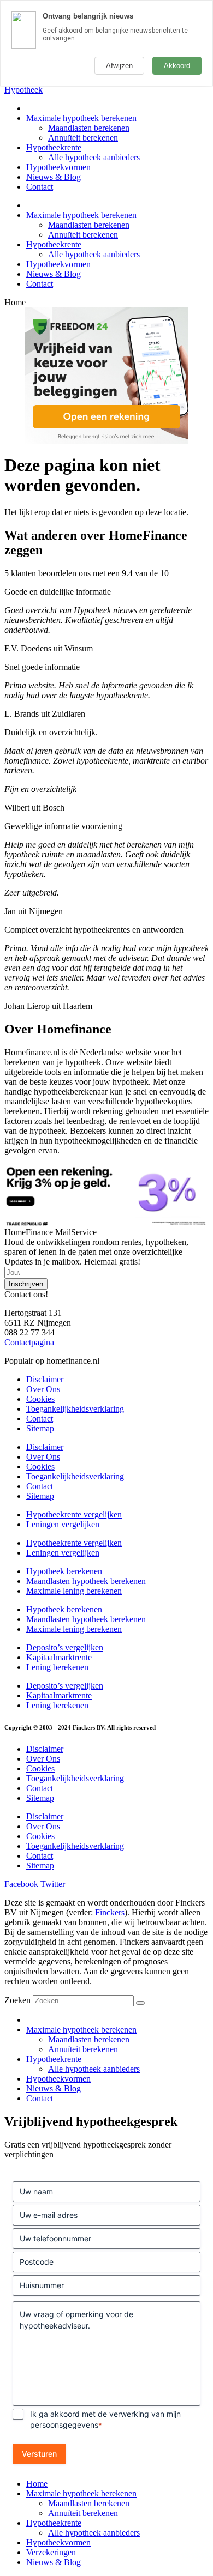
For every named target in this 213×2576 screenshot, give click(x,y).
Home (37, 2484)
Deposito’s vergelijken (65, 1647)
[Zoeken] (140, 2003)
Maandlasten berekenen (89, 128)
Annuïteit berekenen (83, 138)
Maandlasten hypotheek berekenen (86, 1581)
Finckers (110, 1912)
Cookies (40, 1399)
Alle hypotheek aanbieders (94, 157)
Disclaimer (45, 1379)
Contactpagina (29, 1342)
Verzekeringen (51, 2552)
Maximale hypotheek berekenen (81, 118)
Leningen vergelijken (63, 1524)
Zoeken (17, 2000)
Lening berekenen (57, 1667)
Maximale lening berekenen (74, 1591)
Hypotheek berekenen (64, 1571)
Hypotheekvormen (58, 167)
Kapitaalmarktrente (59, 1657)
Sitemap (40, 1428)
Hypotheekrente (54, 147)
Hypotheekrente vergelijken (74, 1514)
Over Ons (43, 1389)
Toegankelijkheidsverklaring (75, 1409)
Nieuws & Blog (54, 177)
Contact (40, 187)
